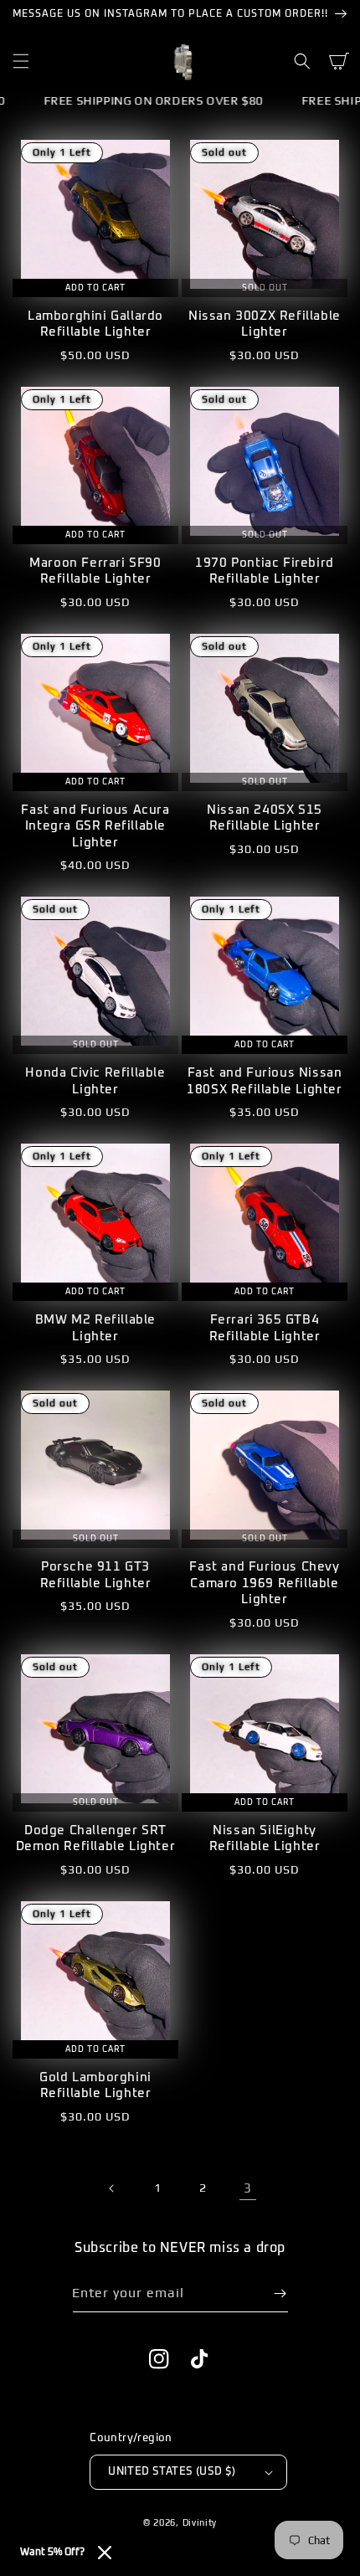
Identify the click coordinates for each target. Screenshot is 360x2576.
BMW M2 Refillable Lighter (95, 1328)
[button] (21, 61)
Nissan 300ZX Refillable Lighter (265, 324)
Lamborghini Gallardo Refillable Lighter (95, 324)
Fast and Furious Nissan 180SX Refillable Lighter (264, 1081)
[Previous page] (112, 2188)
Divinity (200, 2522)
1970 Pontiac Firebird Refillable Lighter (265, 571)
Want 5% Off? (52, 2553)
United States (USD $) (172, 2472)
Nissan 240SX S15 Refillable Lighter (265, 818)
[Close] (105, 2553)
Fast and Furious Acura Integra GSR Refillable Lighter (95, 826)
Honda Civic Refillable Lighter (95, 1081)
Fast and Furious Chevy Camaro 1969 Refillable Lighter (264, 1583)
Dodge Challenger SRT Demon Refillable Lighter (95, 1839)
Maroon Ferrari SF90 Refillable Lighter (95, 571)
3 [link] (248, 2188)
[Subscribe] (280, 2293)
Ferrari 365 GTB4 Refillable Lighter (265, 1328)
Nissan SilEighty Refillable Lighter (265, 1839)
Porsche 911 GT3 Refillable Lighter (96, 1575)
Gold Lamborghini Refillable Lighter (95, 2086)
